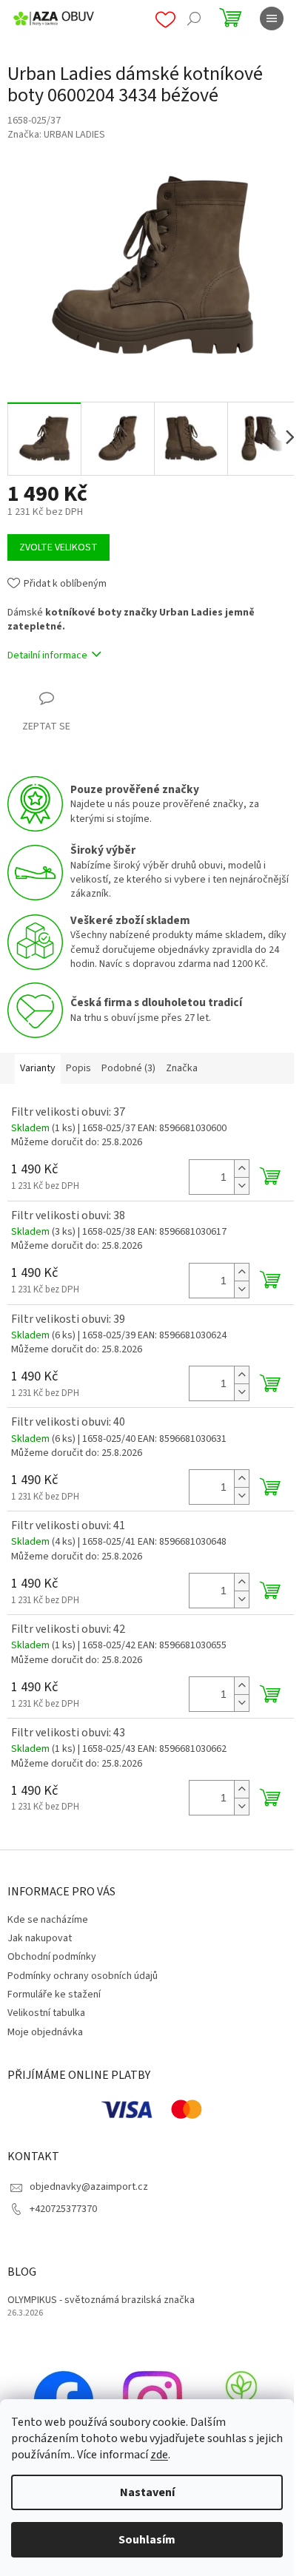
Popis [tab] (78, 1068)
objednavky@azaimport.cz (89, 2187)
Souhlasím (147, 2540)
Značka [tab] (182, 1068)
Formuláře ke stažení (54, 1995)
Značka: (56, 135)
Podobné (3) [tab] (128, 1068)
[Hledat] (194, 18)
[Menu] (272, 18)
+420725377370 (63, 2209)
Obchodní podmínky (52, 1957)
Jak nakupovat (40, 1938)
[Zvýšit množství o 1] (241, 1169)
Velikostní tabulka (46, 2013)
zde (159, 2455)
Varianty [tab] (38, 1068)
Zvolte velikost (58, 547)
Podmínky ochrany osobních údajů (83, 1976)
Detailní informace (47, 655)
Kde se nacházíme (48, 1920)
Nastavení (147, 2492)
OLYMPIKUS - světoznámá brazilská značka (101, 2300)
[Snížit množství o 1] (241, 1186)
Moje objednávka (45, 2032)
